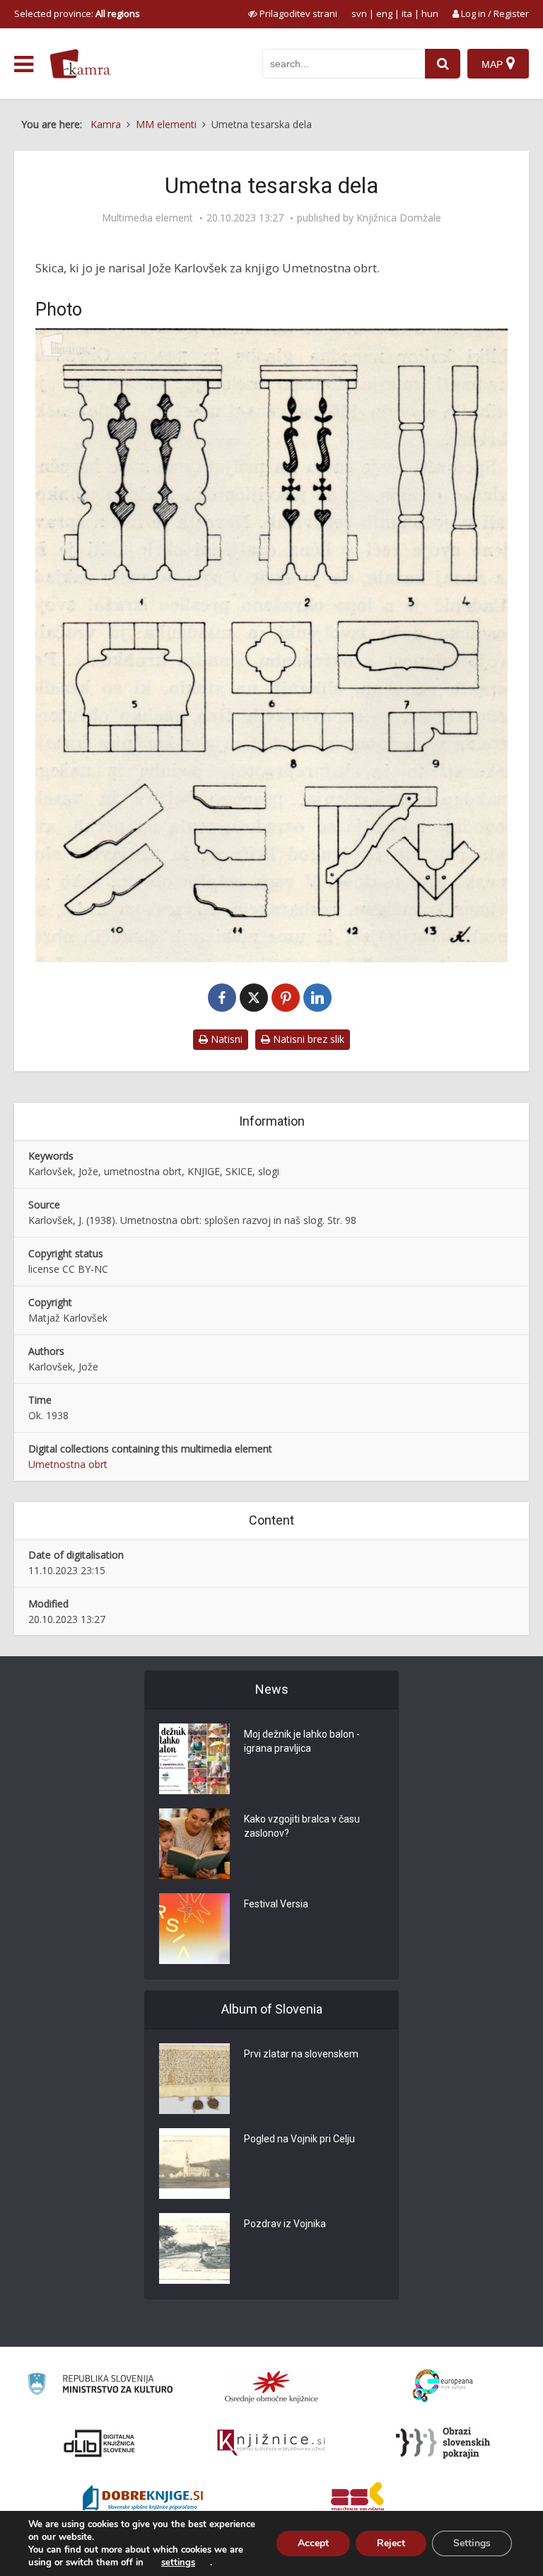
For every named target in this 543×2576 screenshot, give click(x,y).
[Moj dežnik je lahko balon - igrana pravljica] (194, 1759)
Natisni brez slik (307, 1039)
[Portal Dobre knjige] (143, 2500)
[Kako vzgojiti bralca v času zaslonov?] (194, 1844)
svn (359, 13)
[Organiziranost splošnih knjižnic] (271, 2386)
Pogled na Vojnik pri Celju (299, 2139)
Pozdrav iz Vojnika (285, 2224)
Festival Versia (276, 1904)
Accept (313, 2543)
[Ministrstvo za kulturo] (100, 2386)
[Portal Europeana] (443, 2386)
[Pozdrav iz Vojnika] (194, 2248)
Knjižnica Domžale (399, 218)
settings (178, 2563)
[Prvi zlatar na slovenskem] (194, 2079)
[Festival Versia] (194, 1929)
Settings (472, 2543)
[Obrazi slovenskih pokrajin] (443, 2443)
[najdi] (443, 64)
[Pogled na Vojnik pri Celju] (194, 2164)
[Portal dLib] (100, 2443)
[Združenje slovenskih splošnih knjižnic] (271, 2443)
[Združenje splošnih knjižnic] (357, 2500)
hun (430, 13)
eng (384, 13)
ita (407, 13)
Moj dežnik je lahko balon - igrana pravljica (302, 1741)
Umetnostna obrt (68, 1464)
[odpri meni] (24, 64)
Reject (391, 2543)
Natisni (225, 1039)
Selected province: (77, 13)
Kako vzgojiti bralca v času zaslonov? (302, 1826)
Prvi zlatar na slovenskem (301, 2054)
